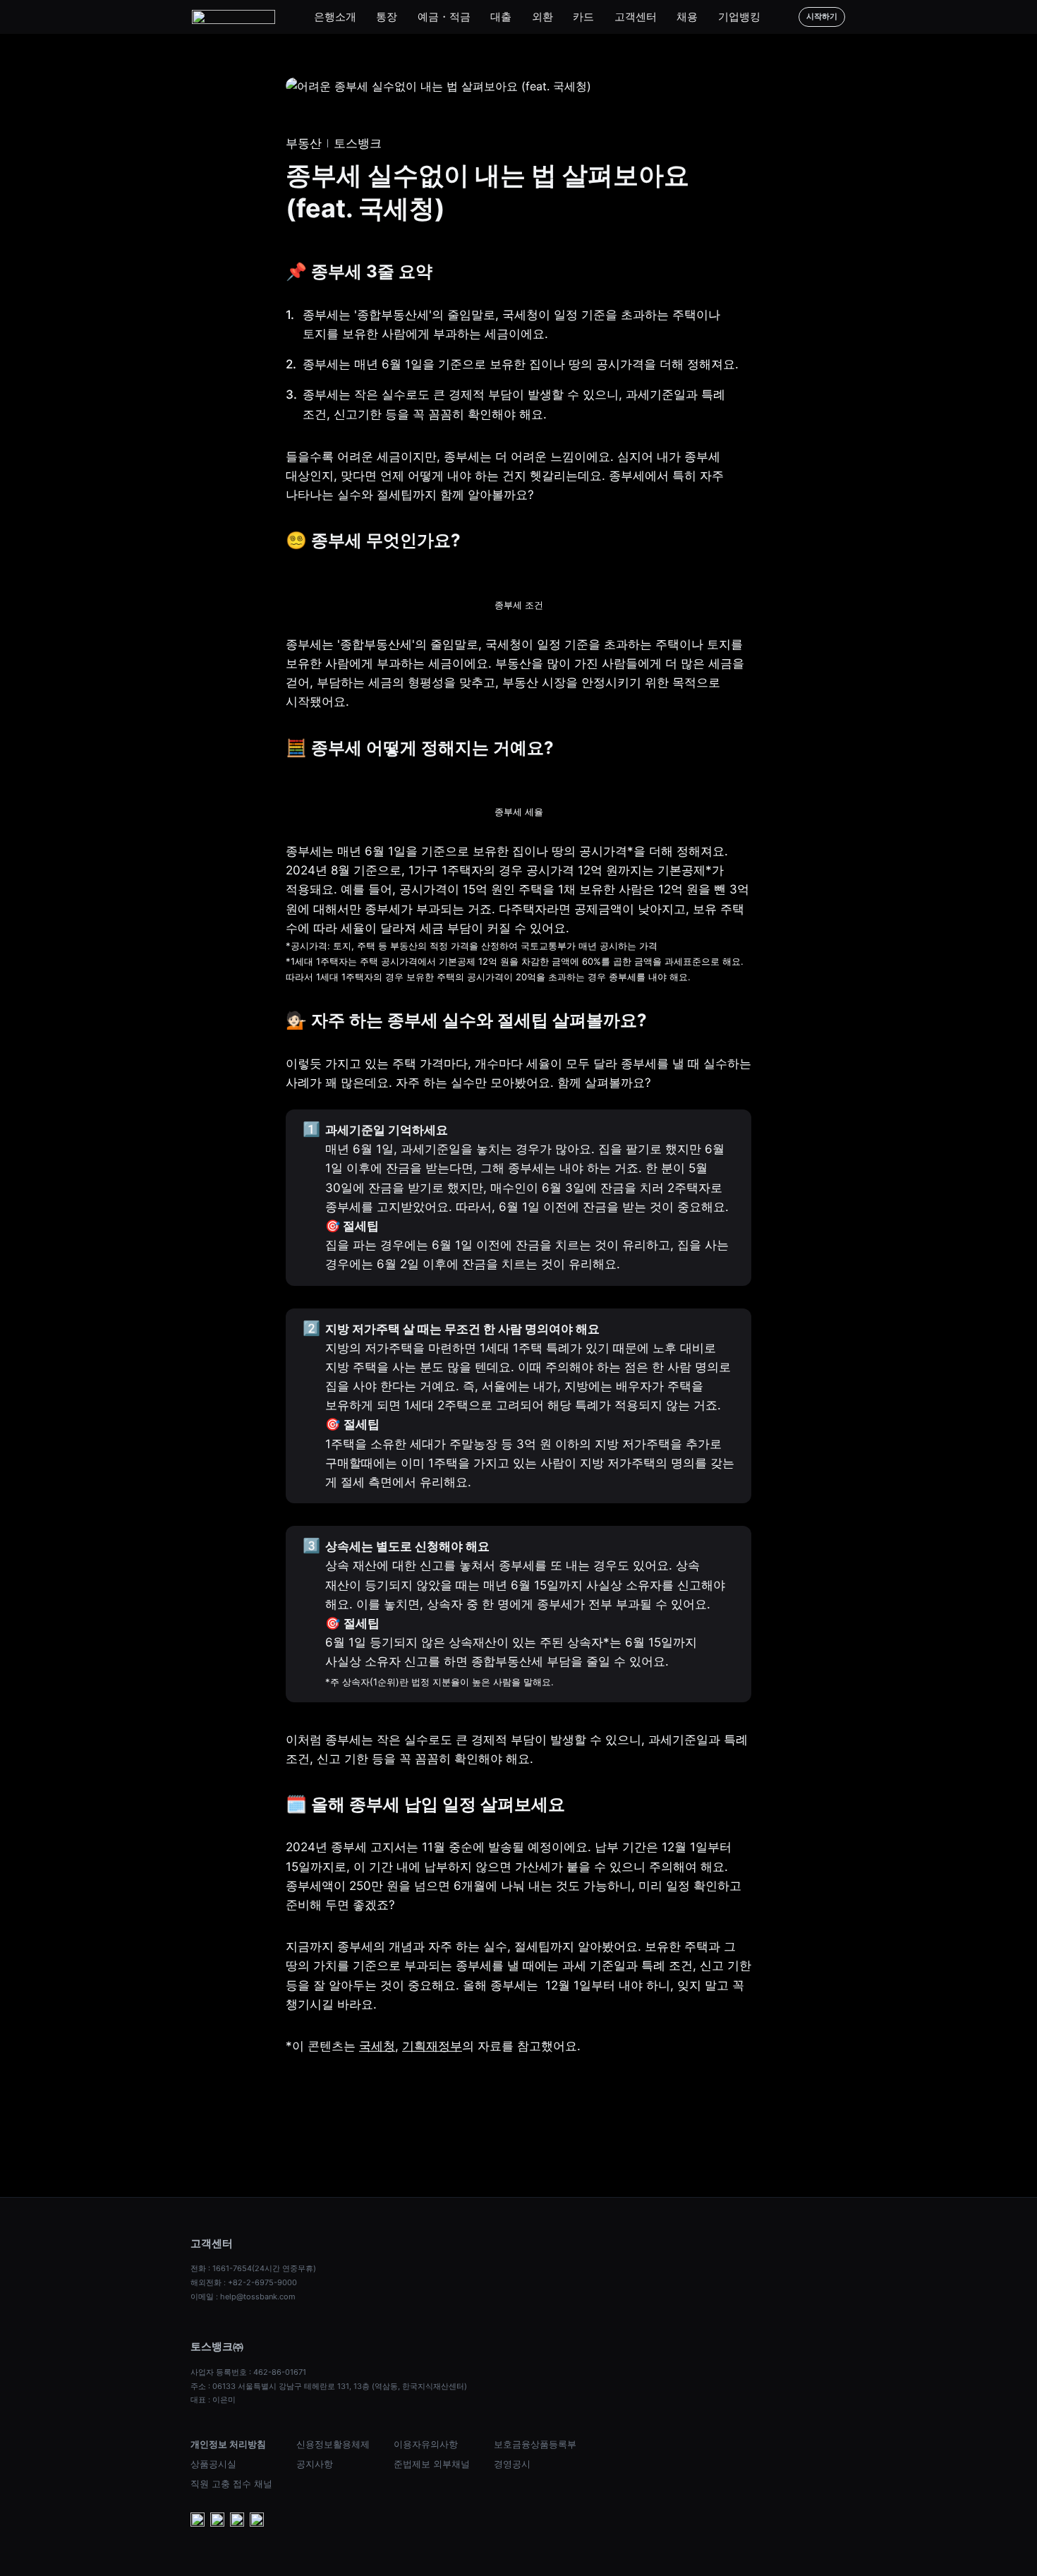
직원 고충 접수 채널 (231, 2484)
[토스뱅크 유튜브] (198, 2521)
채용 (687, 17)
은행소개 (335, 17)
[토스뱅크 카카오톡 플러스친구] (217, 2521)
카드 (583, 17)
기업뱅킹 (739, 17)
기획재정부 (432, 2046)
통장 (387, 17)
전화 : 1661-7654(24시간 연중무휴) (253, 2268)
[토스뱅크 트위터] (257, 2521)
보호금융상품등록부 (535, 2444)
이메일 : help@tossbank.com (243, 2297)
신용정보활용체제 (333, 2444)
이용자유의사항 (426, 2444)
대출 (501, 17)
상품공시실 (213, 2464)
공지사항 (315, 2464)
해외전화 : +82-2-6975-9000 (244, 2282)
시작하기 (822, 16)
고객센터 (636, 17)
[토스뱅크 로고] (234, 17)
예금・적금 (444, 17)
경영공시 (512, 2464)
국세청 (377, 2046)
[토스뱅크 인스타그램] (237, 2521)
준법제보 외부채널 (432, 2464)
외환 (542, 17)
